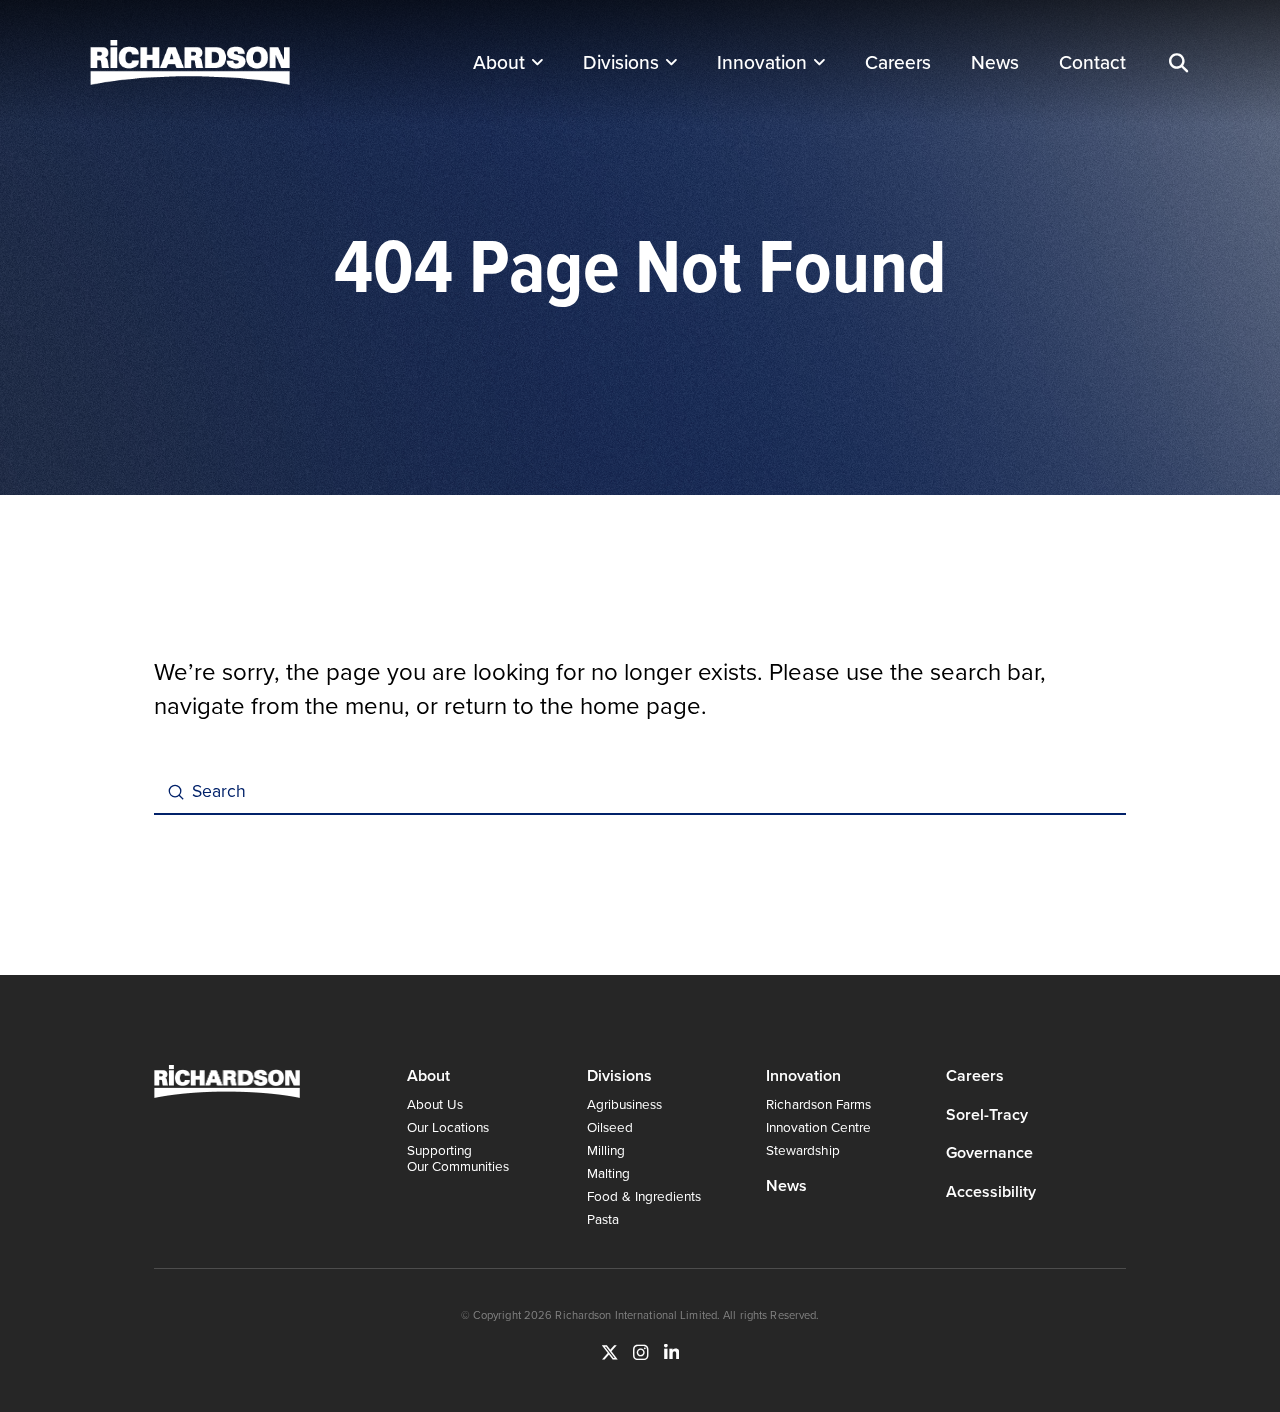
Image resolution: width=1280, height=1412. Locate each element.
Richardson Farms (818, 1103)
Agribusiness (624, 1103)
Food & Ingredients (644, 1195)
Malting (608, 1172)
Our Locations (448, 1126)
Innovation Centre (818, 1126)
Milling (606, 1149)
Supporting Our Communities (458, 1157)
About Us (435, 1103)
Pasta (603, 1218)
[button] (1178, 63)
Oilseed (610, 1126)
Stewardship (803, 1149)
